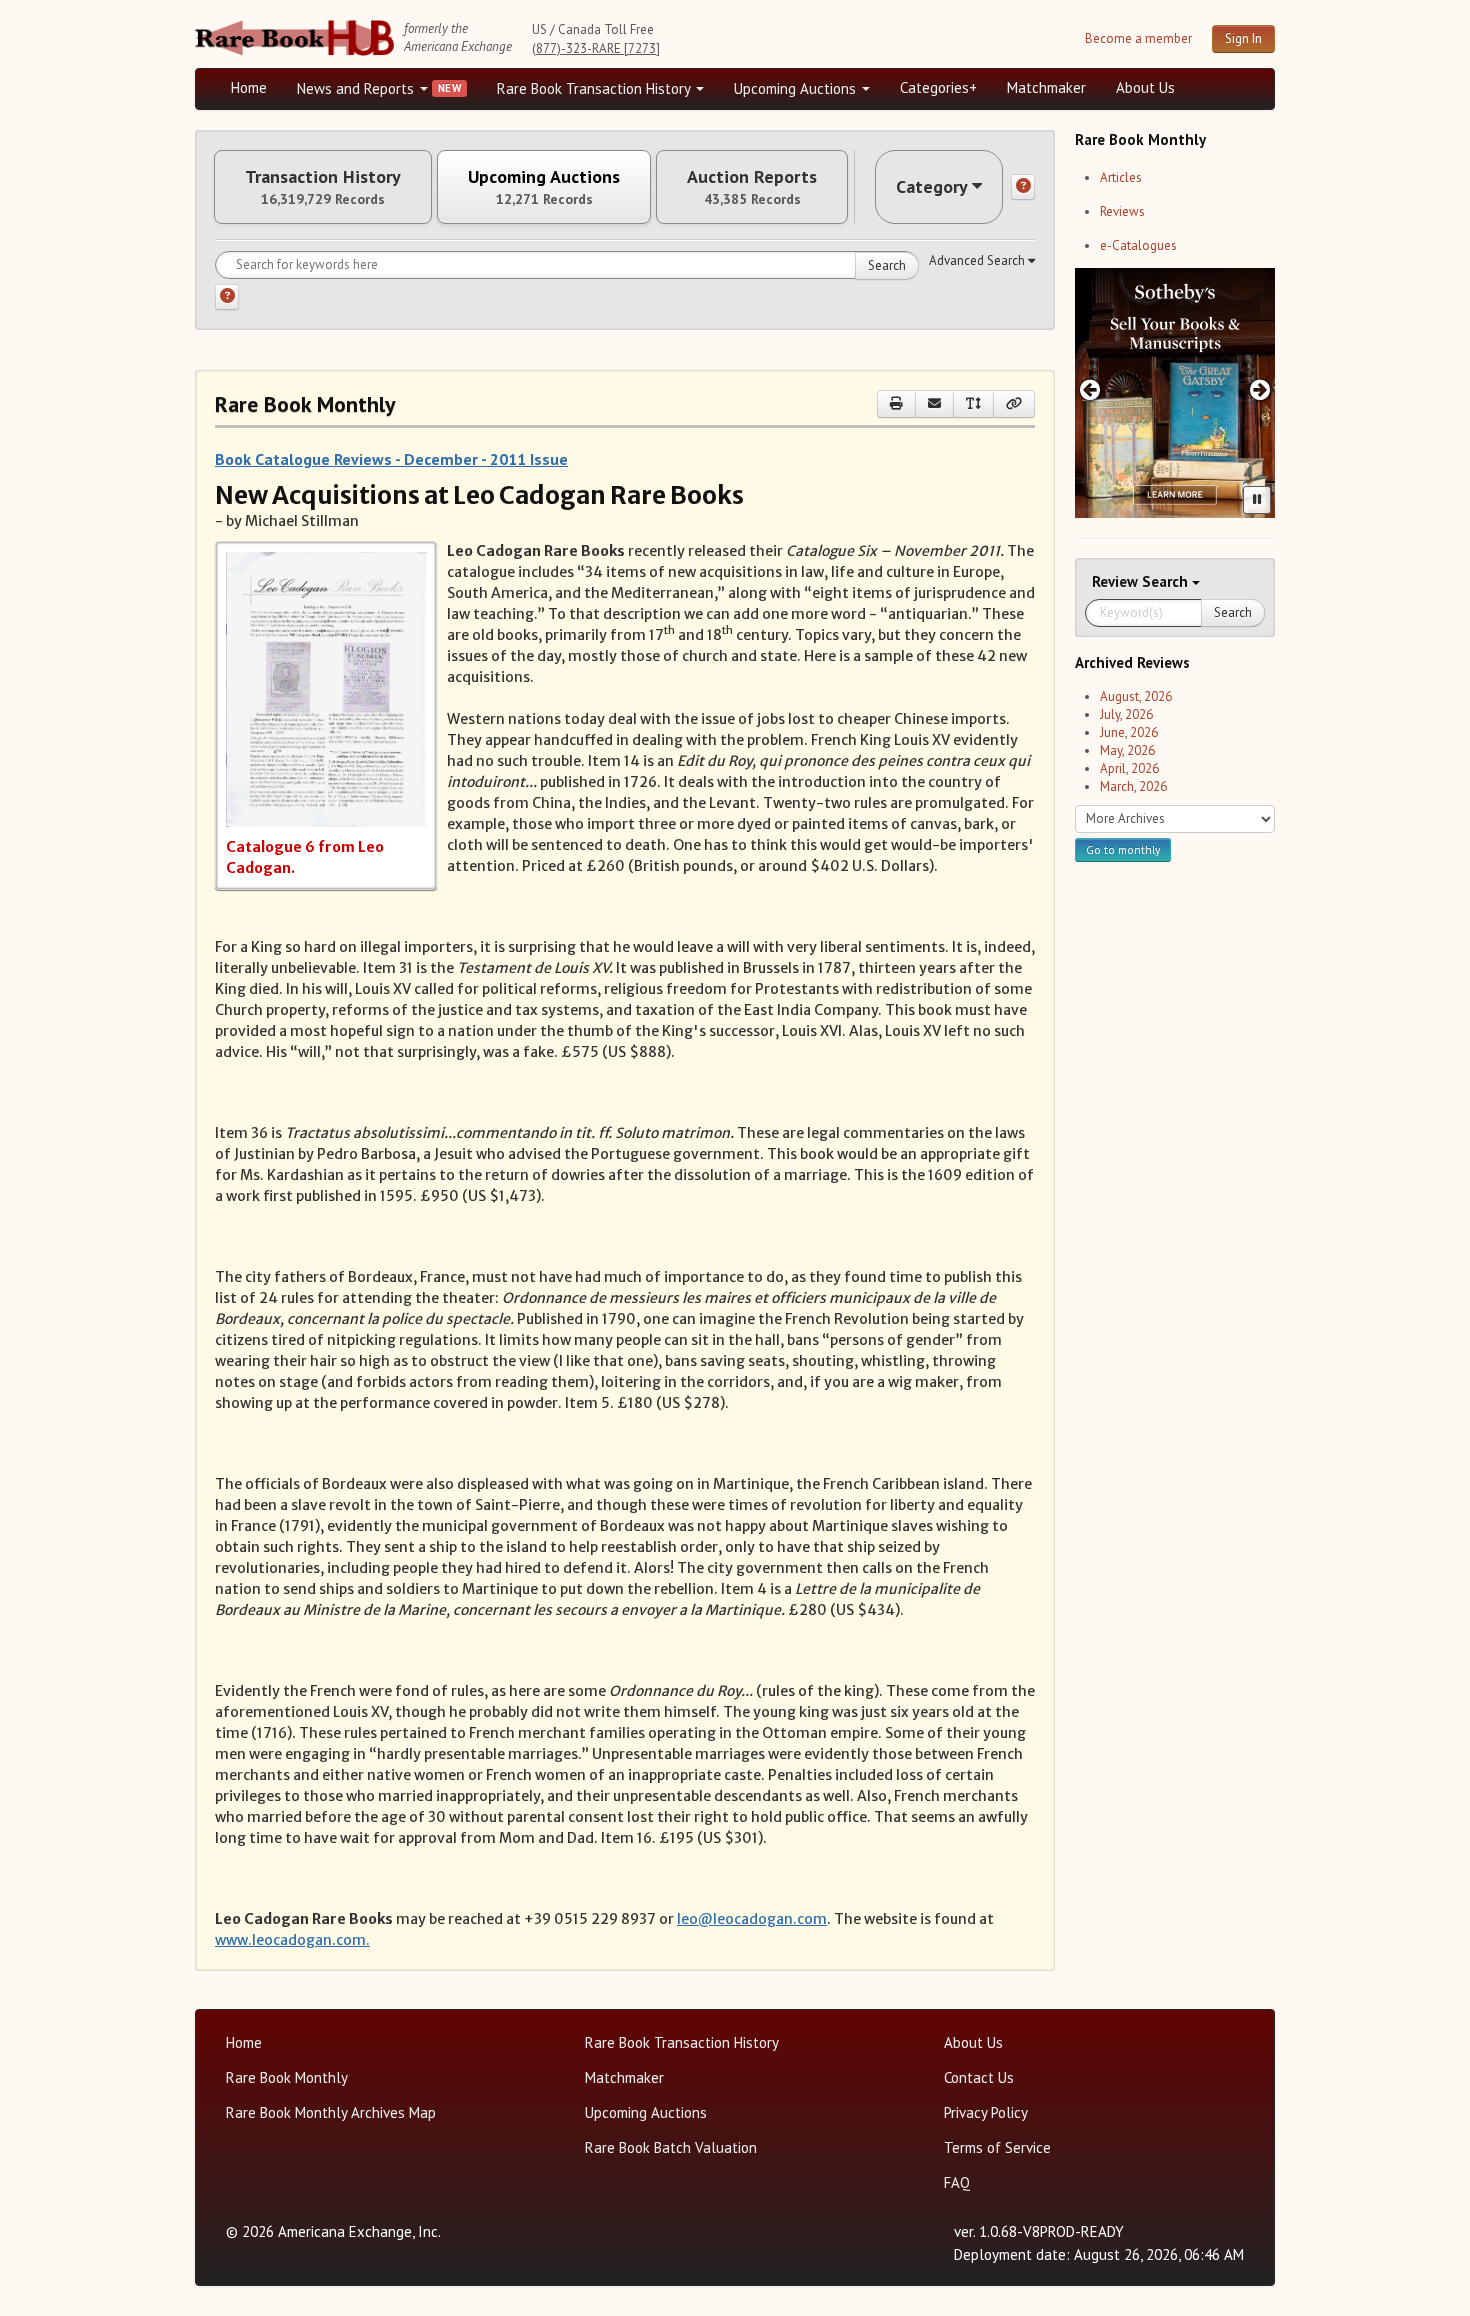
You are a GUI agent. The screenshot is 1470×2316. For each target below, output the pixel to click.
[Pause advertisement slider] (1257, 500)
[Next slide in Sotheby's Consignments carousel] (1260, 389)
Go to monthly (1123, 849)
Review (1117, 581)
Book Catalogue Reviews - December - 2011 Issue (391, 459)
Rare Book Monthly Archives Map (331, 2112)
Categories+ (938, 87)
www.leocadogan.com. (292, 1940)
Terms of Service (997, 2147)
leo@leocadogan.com (752, 1919)
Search (887, 265)
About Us (1145, 87)
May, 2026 (1127, 750)
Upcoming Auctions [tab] (544, 187)
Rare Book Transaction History (595, 88)
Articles (1121, 177)
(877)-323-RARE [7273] (596, 48)
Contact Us (979, 2077)
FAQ (957, 2182)
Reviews (1122, 211)
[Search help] (227, 297)
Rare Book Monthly (287, 2077)
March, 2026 (1133, 786)
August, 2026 (1136, 696)
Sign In (1243, 38)
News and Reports (357, 88)
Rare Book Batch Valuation (671, 2147)
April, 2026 (1129, 768)
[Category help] (1023, 187)
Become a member (1138, 38)
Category (932, 186)
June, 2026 (1129, 732)
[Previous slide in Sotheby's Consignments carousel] (1089, 389)
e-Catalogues (1138, 245)
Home (249, 87)
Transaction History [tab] (323, 187)
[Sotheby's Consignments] (1175, 393)
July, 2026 (1126, 714)
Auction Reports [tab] (752, 187)
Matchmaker (1046, 87)
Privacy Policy (986, 2112)
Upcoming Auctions (797, 88)
